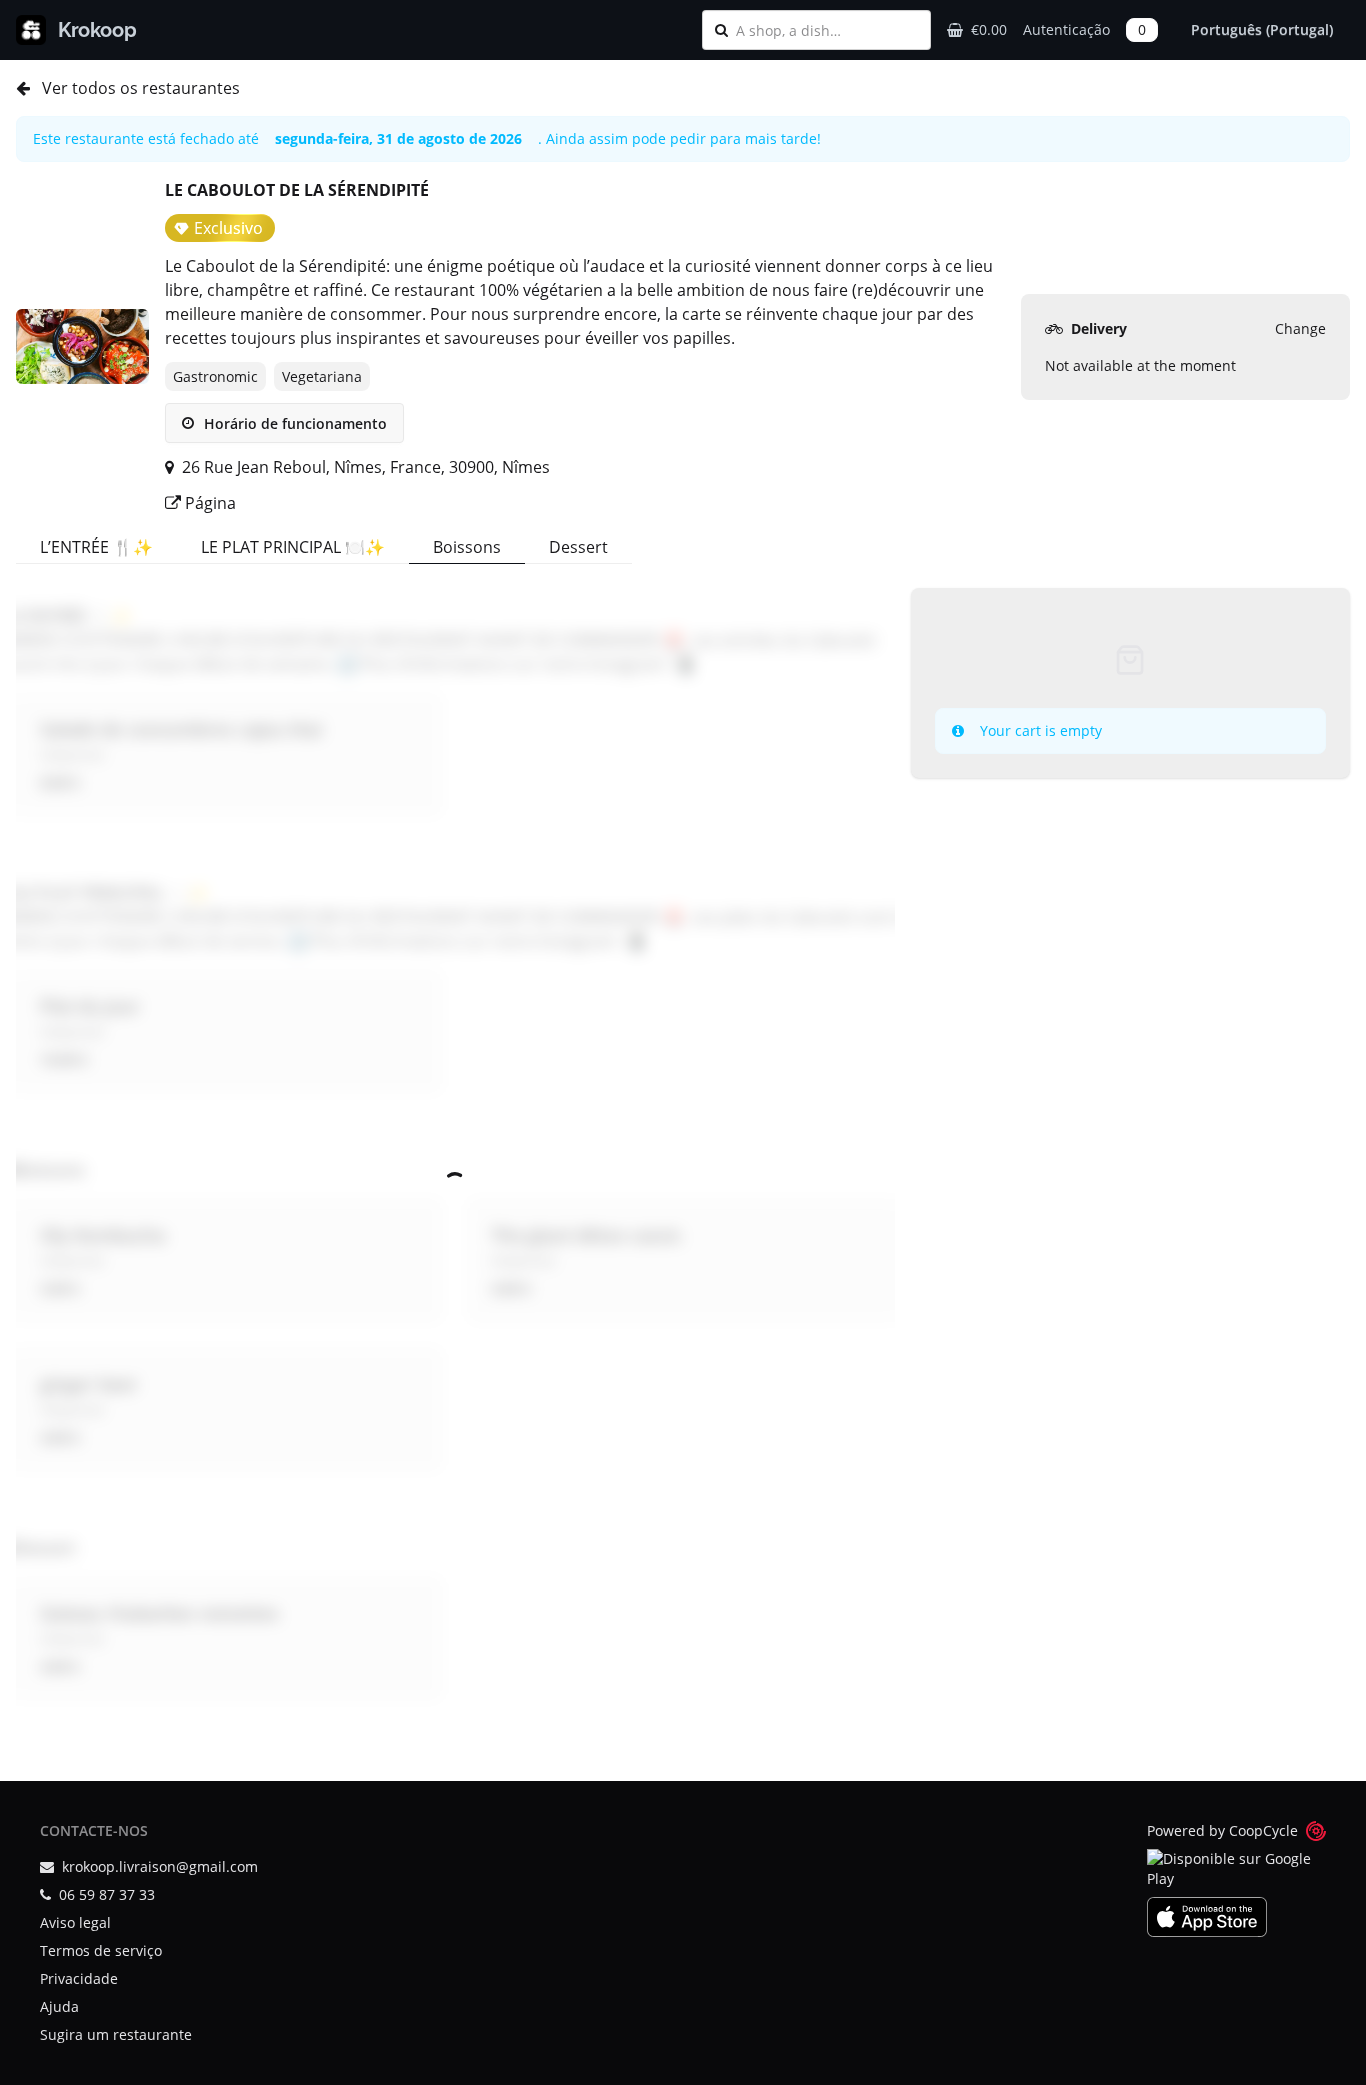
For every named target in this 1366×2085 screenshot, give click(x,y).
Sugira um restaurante (116, 2034)
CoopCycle (1263, 1830)
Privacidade (79, 1978)
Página (208, 503)
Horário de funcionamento (293, 423)
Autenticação (1066, 29)
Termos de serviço (101, 1950)
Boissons (467, 547)
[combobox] (827, 30)
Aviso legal (75, 1922)
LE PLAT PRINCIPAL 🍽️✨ (293, 547)
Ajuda (59, 2006)
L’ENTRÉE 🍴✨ (96, 547)
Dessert (578, 547)
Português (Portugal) (1262, 29)
